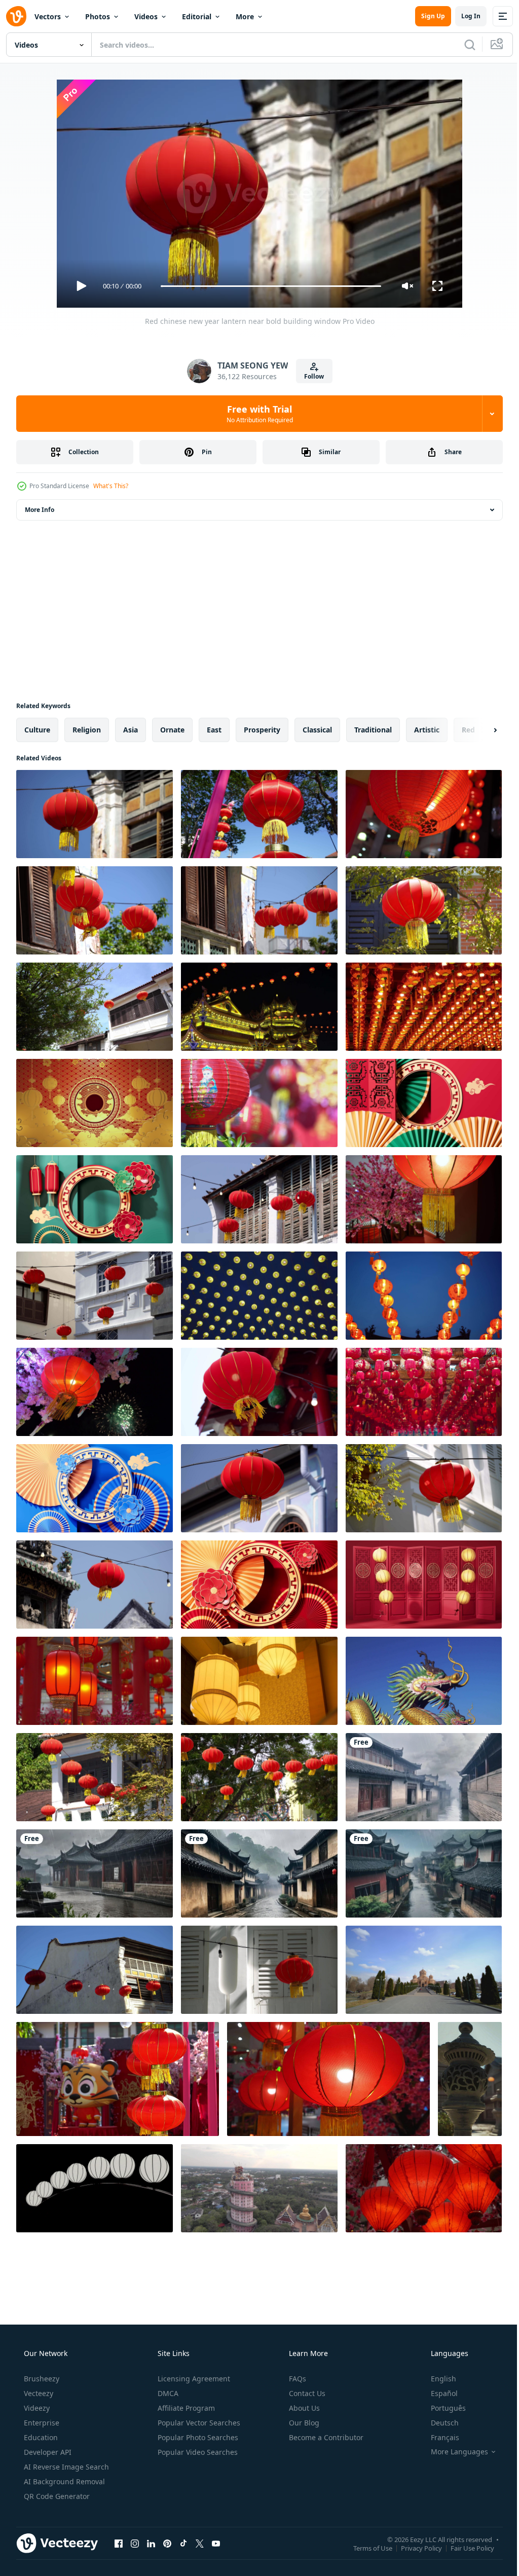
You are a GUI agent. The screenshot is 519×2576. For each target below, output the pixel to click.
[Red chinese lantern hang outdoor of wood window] (259, 1199)
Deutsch (438, 2423)
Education (40, 2437)
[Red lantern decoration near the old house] (259, 910)
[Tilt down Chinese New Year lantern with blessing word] (424, 1296)
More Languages (453, 2452)
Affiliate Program (185, 2408)
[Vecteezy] (16, 16)
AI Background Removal (63, 2481)
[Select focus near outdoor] (259, 1488)
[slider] (267, 286)
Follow (310, 376)
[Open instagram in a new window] (135, 2543)
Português (442, 2408)
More (245, 16)
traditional (373, 730)
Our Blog (303, 2423)
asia (131, 730)
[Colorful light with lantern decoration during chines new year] (259, 1007)
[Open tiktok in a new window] (183, 2543)
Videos (146, 16)
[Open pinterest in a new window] (167, 2543)
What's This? (111, 486)
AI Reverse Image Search (65, 2467)
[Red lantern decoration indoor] (424, 814)
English (437, 2379)
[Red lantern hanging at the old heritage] (95, 1970)
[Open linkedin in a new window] (151, 2543)
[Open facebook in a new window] (119, 2543)
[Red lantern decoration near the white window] (259, 1970)
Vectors (48, 16)
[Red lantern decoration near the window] (424, 910)
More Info (40, 510)
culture (37, 730)
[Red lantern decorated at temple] (424, 1007)
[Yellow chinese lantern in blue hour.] (259, 1296)
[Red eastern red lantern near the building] (424, 1488)
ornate (172, 730)
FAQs (296, 2379)
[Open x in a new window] (200, 2543)
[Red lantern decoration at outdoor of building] (95, 1296)
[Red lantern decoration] (95, 1681)
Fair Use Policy (465, 2548)
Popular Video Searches (197, 2452)
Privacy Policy (414, 2548)
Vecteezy (38, 2393)
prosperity (262, 730)
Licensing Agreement (193, 2379)
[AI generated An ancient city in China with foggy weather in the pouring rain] (424, 1777)
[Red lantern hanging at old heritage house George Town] (95, 1007)
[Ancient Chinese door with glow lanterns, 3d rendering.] (424, 1585)
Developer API (47, 2452)
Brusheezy (41, 2379)
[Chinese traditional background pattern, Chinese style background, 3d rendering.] (424, 1103)
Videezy (36, 2408)
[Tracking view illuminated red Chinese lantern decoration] (328, 2079)
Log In (463, 16)
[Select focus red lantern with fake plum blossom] (424, 1199)
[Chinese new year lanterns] (259, 1103)
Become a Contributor (325, 2437)
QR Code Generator (56, 2496)
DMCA (167, 2393)
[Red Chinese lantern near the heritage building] (259, 1392)
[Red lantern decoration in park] (259, 814)
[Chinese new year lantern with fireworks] (95, 1392)
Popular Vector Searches (198, 2423)
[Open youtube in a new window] (216, 2543)
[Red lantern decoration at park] (118, 2079)
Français (438, 2437)
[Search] (462, 45)
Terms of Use (365, 2548)
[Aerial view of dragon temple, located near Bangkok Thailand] (259, 2188)
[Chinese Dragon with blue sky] (424, 1681)
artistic (427, 730)
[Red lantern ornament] (424, 2188)
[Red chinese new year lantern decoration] (95, 910)
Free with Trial (256, 414)
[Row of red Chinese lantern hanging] (259, 1777)
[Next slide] (479, 730)
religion (87, 730)
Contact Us (306, 2393)
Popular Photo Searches (197, 2437)
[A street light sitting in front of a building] (470, 2079)
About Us (303, 2408)
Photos (98, 16)
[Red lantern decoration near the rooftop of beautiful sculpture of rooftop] (95, 1585)
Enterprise (41, 2423)
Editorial (197, 16)
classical (317, 730)
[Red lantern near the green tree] (95, 1777)
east (214, 730)
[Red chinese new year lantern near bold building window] (95, 814)
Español (438, 2393)
